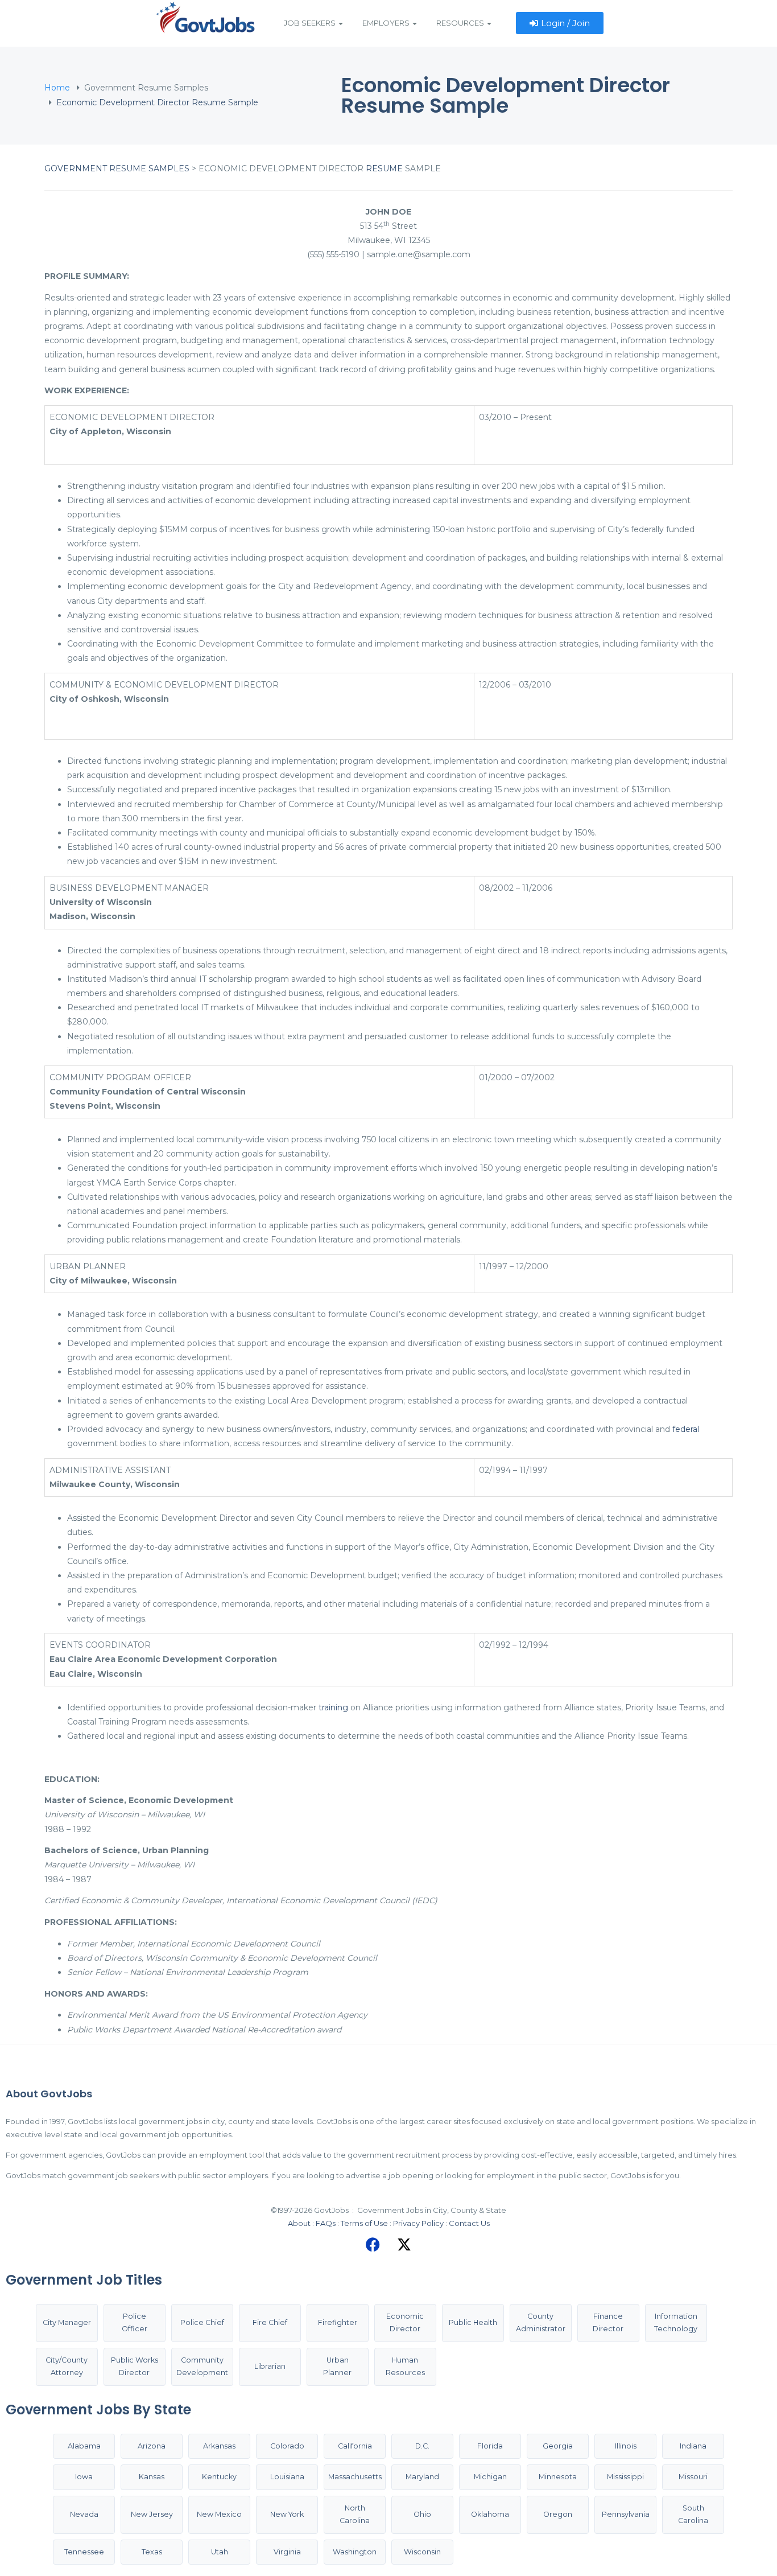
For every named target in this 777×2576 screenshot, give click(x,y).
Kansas (152, 2477)
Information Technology (676, 2323)
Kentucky (219, 2477)
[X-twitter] (404, 2245)
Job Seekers (311, 23)
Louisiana (287, 2477)
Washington (355, 2552)
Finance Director (608, 2323)
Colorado (287, 2446)
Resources (461, 23)
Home (57, 88)
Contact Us (469, 2223)
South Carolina (693, 2515)
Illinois (626, 2446)
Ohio (422, 2514)
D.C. (422, 2446)
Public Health (473, 2322)
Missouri (693, 2477)
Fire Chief (270, 2322)
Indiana (693, 2446)
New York (287, 2514)
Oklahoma (490, 2514)
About (299, 2223)
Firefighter (338, 2322)
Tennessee (84, 2552)
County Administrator (541, 2323)
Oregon (558, 2514)
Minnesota (558, 2477)
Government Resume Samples (146, 88)
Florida (490, 2446)
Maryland (422, 2477)
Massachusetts (355, 2477)
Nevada (84, 2514)
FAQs (326, 2223)
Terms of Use (364, 2223)
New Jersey (152, 2514)
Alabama (84, 2446)
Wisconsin (422, 2552)
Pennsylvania (626, 2514)
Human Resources (405, 2367)
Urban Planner (337, 2367)
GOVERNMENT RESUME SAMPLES (117, 168)
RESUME (384, 168)
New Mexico (219, 2514)
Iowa (84, 2477)
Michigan (490, 2477)
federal (686, 1429)
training (333, 1707)
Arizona (152, 2446)
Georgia (558, 2446)
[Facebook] (373, 2245)
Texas (152, 2552)
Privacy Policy (418, 2223)
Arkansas (219, 2446)
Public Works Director (135, 2367)
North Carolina (355, 2515)
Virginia (287, 2552)
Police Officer (135, 2323)
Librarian (270, 2366)
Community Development (202, 2367)
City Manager (67, 2322)
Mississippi (625, 2477)
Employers (387, 23)
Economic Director (405, 2323)
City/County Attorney (67, 2367)
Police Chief (202, 2322)
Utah (220, 2552)
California (355, 2446)
